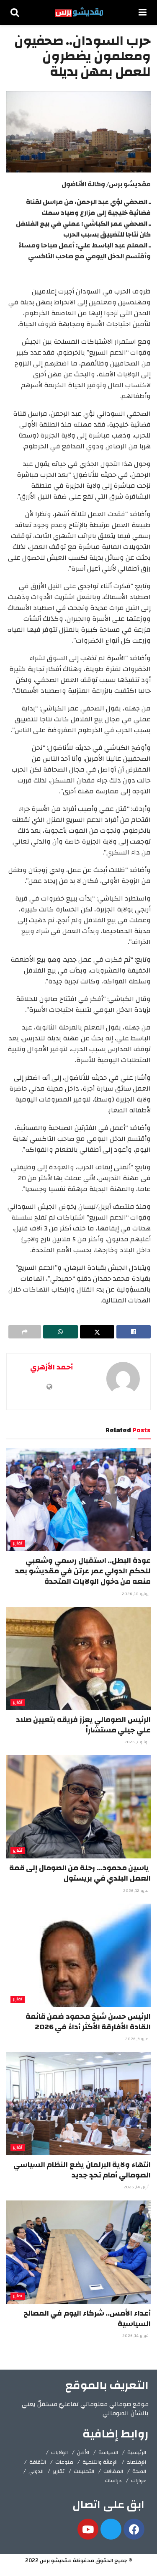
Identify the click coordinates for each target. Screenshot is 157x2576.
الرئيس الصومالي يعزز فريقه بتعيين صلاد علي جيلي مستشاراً (83, 1725)
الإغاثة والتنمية (100, 2462)
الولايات (59, 2452)
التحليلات (84, 2471)
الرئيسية (137, 2452)
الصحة (139, 2471)
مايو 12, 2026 (136, 1891)
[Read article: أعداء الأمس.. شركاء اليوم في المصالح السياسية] (78, 2252)
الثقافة (38, 2462)
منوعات (64, 2462)
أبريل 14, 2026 (137, 2187)
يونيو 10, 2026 (136, 1594)
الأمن (83, 2452)
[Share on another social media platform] (25, 1332)
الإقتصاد (136, 2462)
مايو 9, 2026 (138, 2039)
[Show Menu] (143, 13)
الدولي (36, 2471)
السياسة (108, 2452)
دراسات (113, 2481)
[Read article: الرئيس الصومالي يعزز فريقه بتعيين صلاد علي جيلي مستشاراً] (78, 1659)
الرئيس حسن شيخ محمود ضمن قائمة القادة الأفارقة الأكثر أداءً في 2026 (88, 2022)
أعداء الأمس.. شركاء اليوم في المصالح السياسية (87, 2319)
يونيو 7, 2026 (137, 1742)
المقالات (113, 2471)
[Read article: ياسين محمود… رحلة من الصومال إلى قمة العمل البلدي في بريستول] (78, 1807)
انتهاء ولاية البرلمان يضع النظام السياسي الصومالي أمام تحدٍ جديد (82, 2170)
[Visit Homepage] (79, 13)
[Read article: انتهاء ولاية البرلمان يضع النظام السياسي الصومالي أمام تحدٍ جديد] (78, 2104)
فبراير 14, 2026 (136, 2336)
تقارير (18, 1543)
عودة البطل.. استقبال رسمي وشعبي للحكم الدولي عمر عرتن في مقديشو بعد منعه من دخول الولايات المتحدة (83, 1571)
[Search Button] (15, 13)
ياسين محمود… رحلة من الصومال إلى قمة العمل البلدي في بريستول (80, 1873)
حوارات (139, 2481)
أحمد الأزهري (51, 1367)
